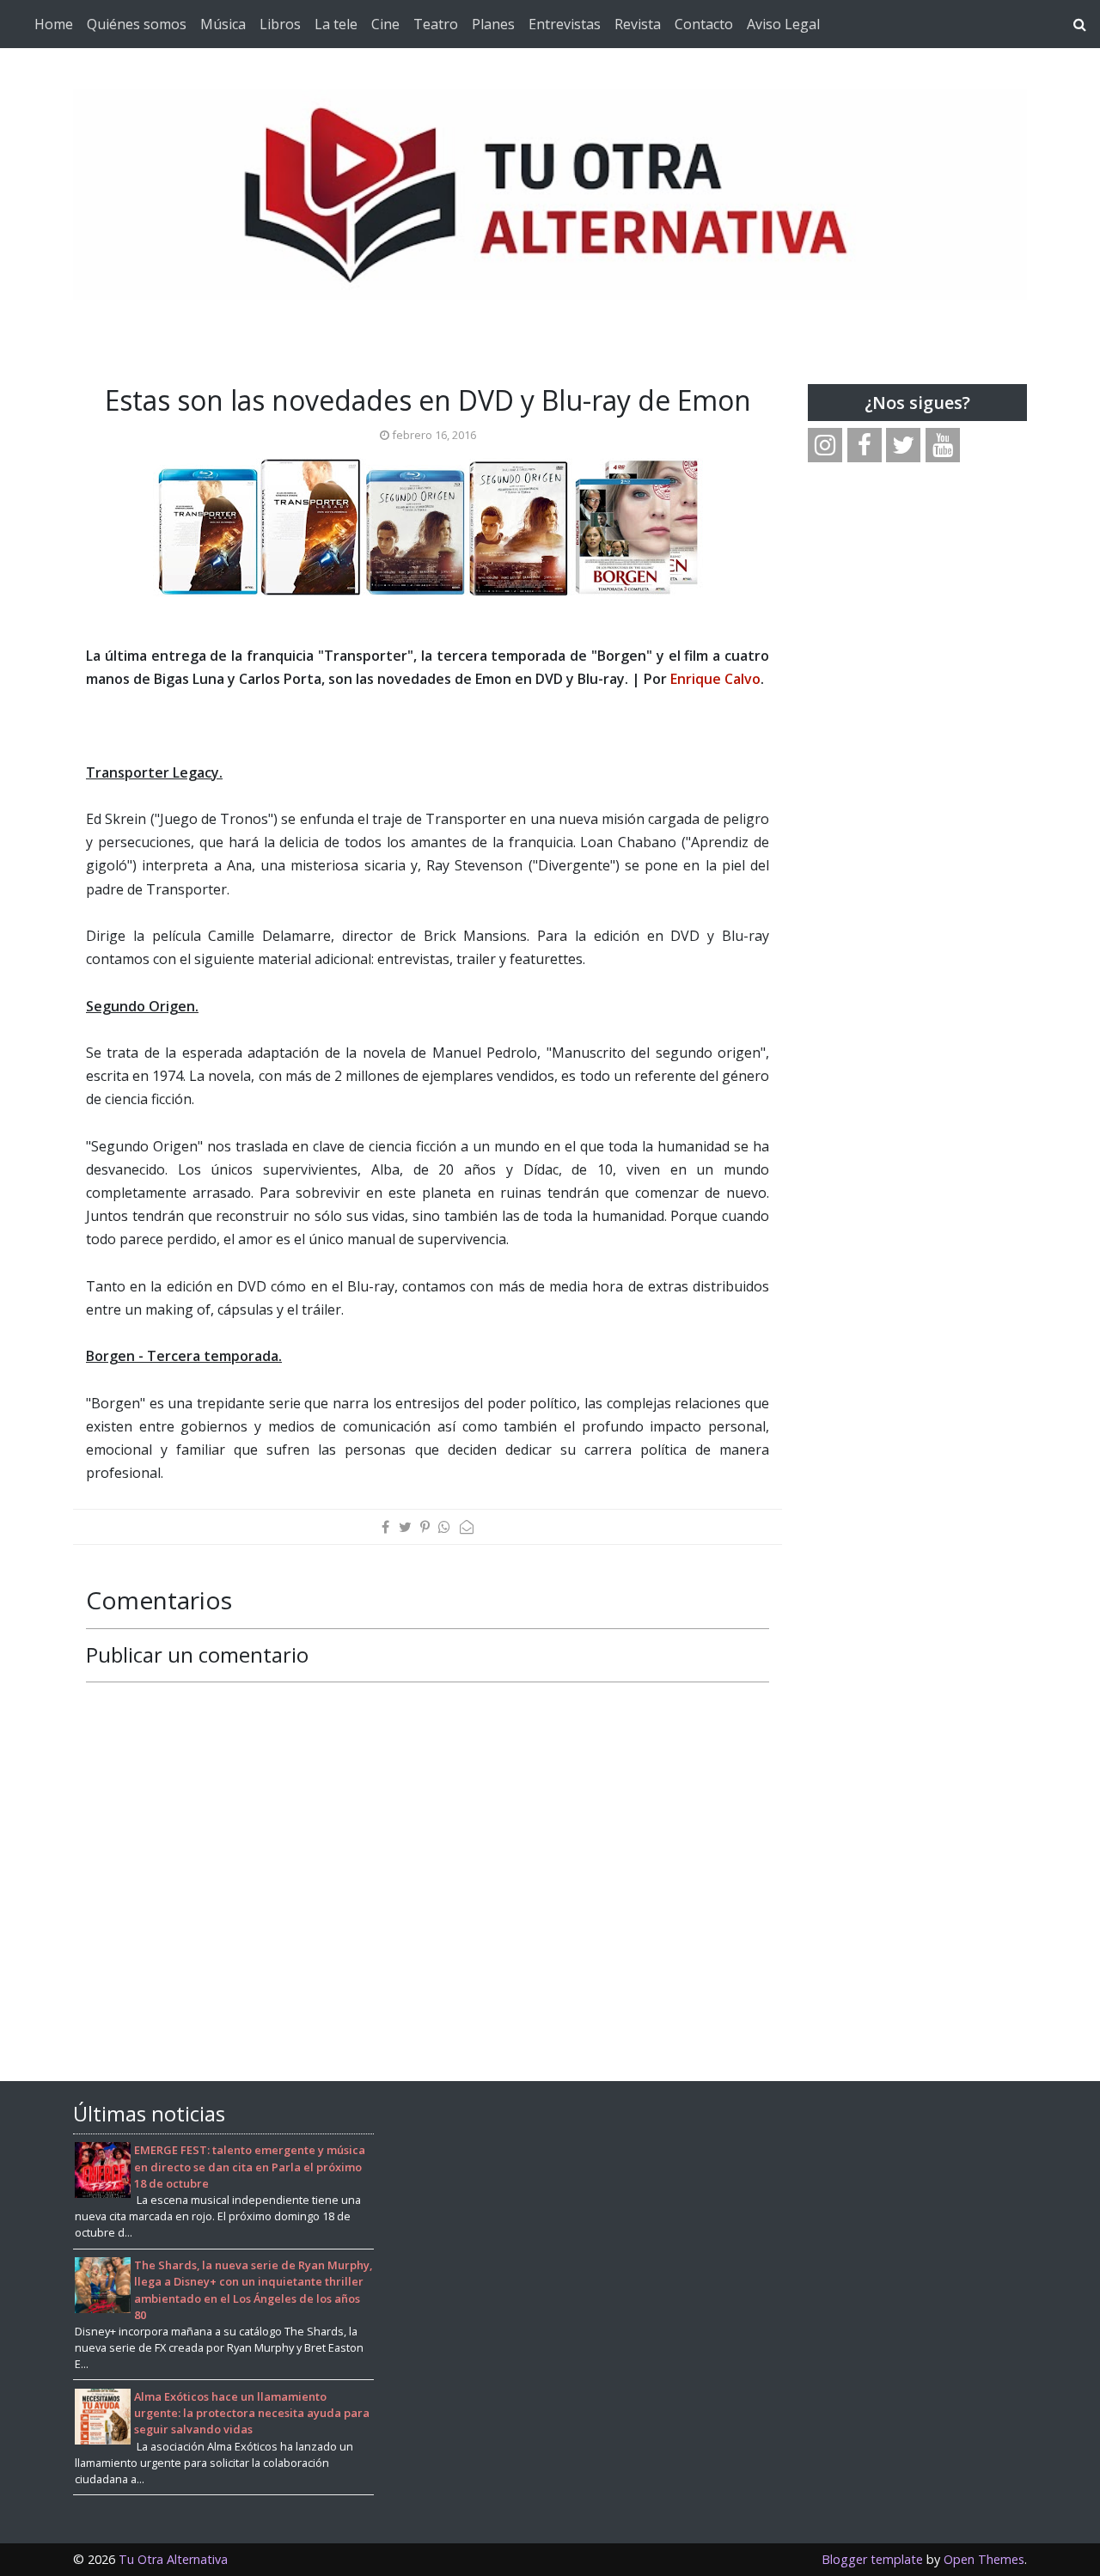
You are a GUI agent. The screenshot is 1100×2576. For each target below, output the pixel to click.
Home (54, 24)
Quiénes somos (137, 24)
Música (223, 24)
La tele (336, 24)
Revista (638, 24)
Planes (493, 24)
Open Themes (984, 2559)
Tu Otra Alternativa (173, 2559)
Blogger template (872, 2559)
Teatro (436, 24)
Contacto (704, 24)
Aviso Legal (783, 24)
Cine (385, 24)
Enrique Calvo (715, 679)
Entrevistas (565, 24)
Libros (280, 24)
